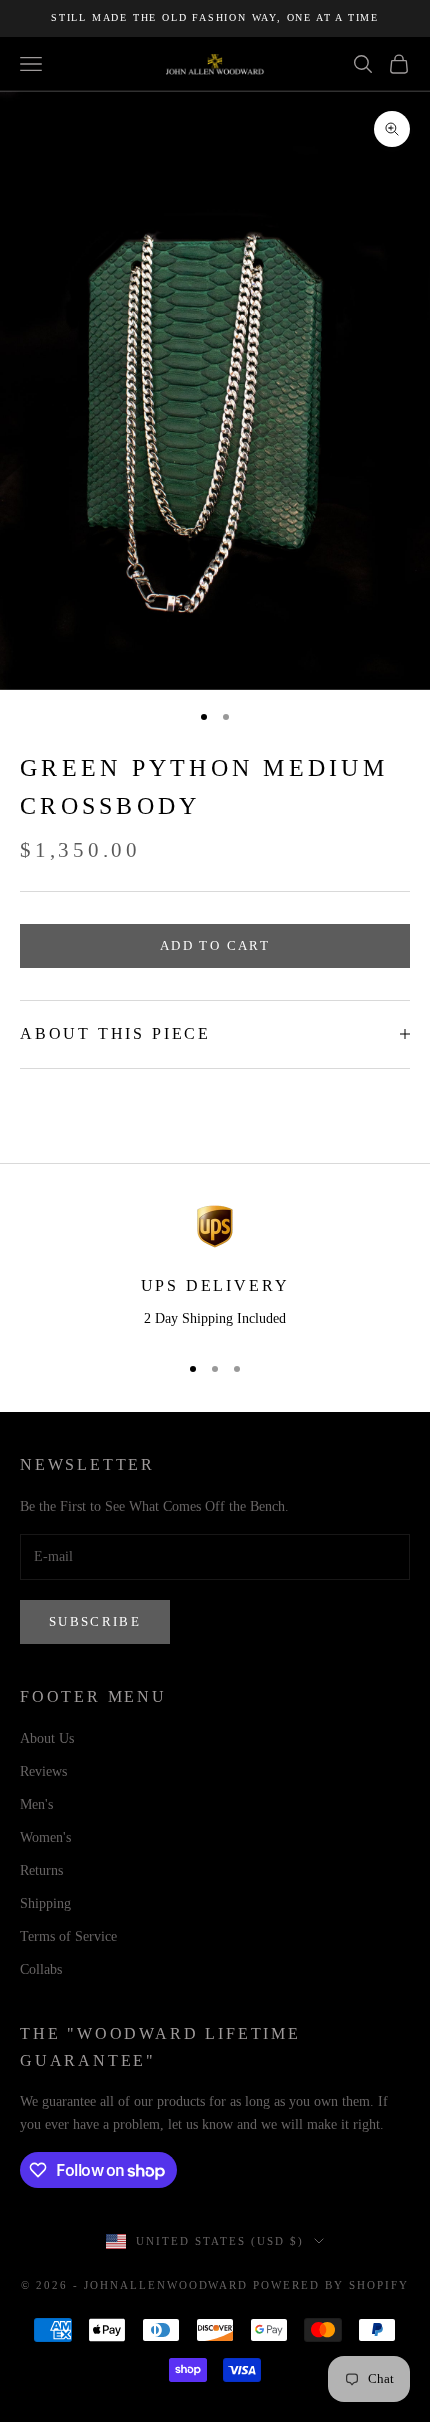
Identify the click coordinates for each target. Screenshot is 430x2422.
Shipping (45, 1903)
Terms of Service (68, 1936)
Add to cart (215, 945)
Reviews (43, 1771)
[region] (215, 1269)
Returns (41, 1870)
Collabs (41, 1969)
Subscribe (95, 1621)
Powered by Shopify (331, 2285)
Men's (36, 1804)
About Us (47, 1738)
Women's (45, 1837)
